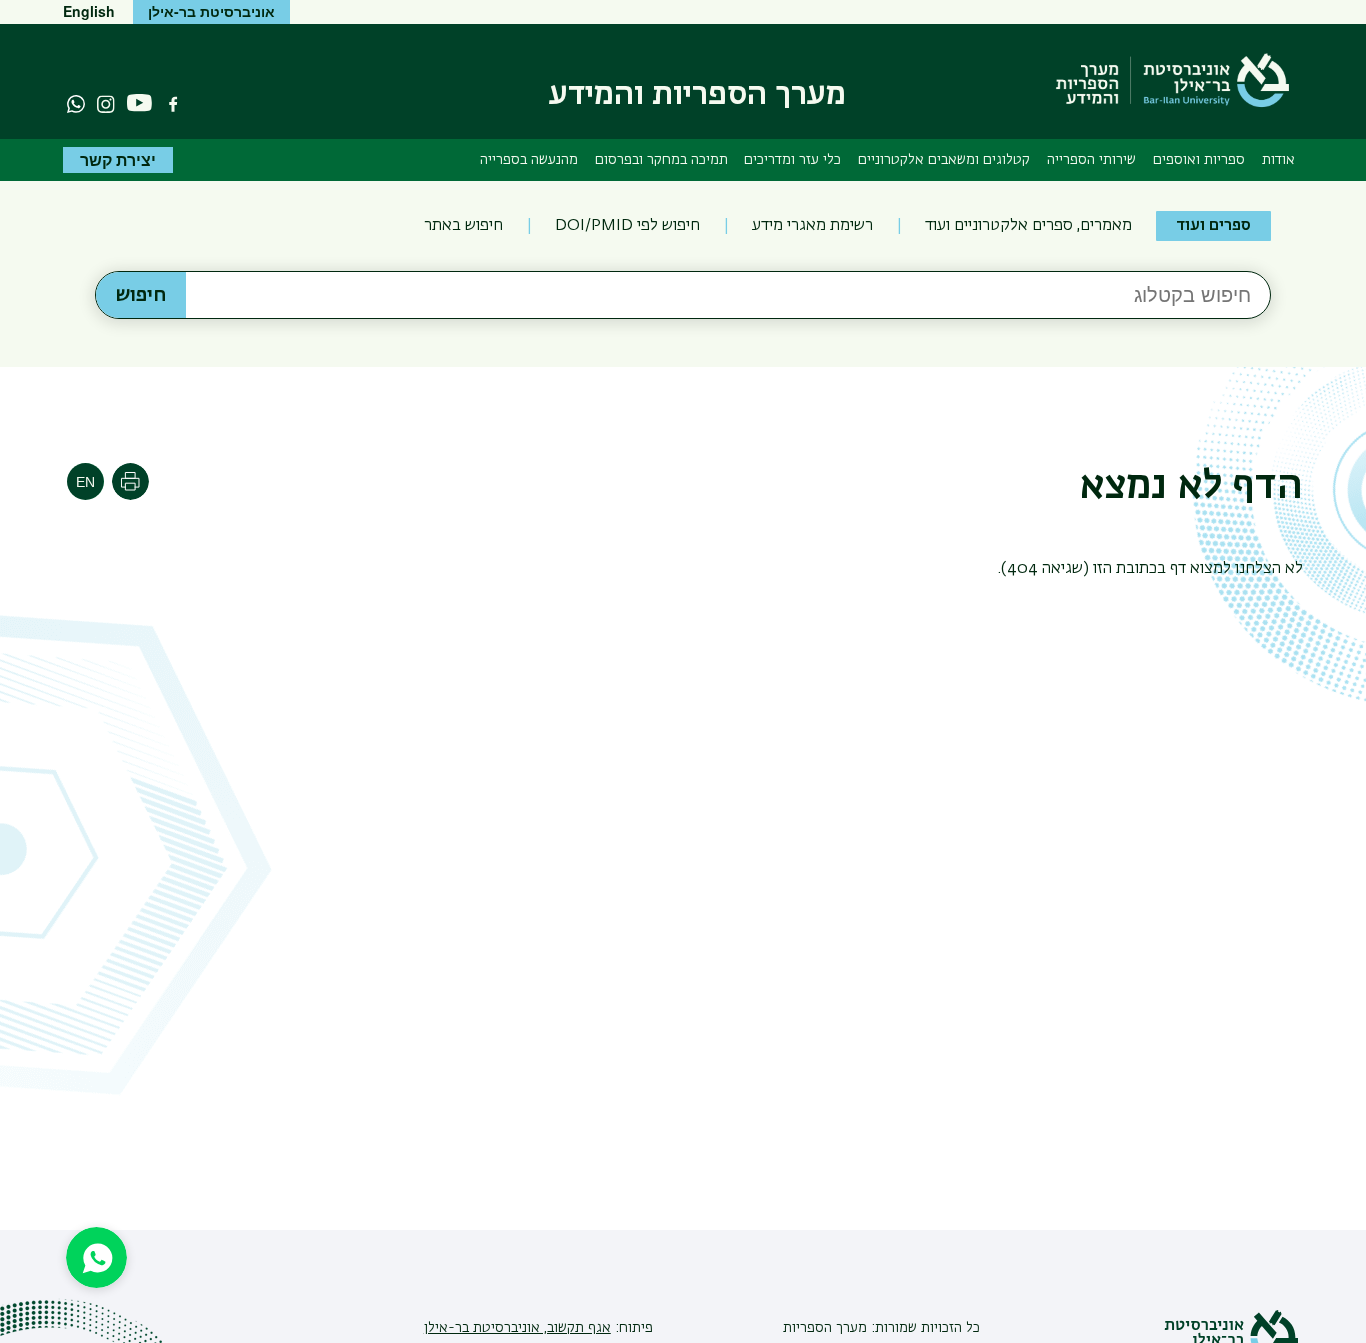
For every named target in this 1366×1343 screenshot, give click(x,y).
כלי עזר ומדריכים (792, 160)
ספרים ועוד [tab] (1213, 226)
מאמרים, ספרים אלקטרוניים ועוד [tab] (1028, 226)
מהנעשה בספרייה (529, 160)
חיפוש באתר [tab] (463, 226)
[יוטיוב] (139, 103)
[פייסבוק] (173, 104)
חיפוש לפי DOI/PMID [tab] (627, 226)
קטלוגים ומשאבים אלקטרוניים (944, 160)
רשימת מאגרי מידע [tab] (812, 226)
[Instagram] (106, 104)
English (89, 11)
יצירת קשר (118, 159)
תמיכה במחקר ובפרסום (661, 160)
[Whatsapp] (76, 104)
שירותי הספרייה (1091, 160)
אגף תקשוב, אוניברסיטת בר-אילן (517, 1328)
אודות (1278, 160)
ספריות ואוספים (1199, 160)
